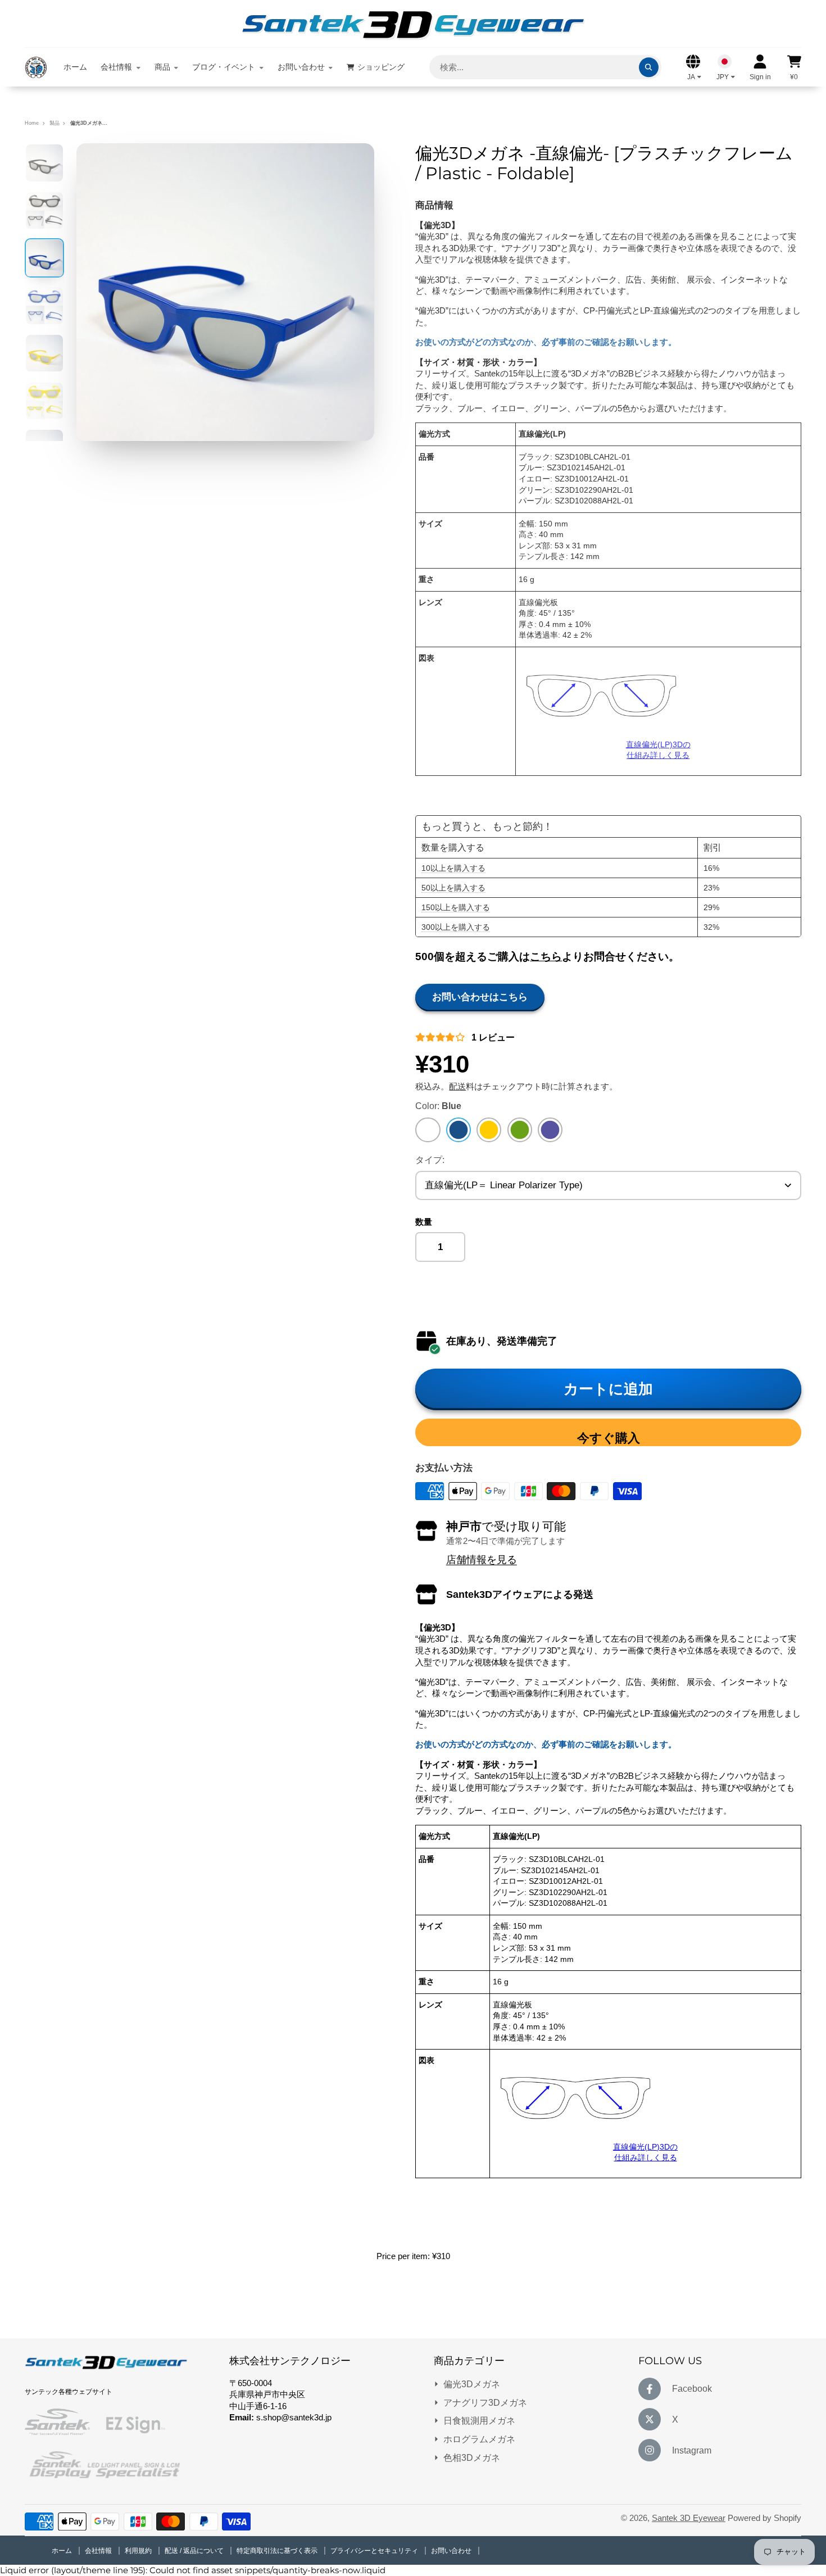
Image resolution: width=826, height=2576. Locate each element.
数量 (424, 1222)
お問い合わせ (301, 67)
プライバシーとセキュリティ (375, 2551)
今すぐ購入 (609, 1438)
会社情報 (116, 67)
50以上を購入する (453, 888)
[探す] (649, 67)
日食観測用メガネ (479, 2420)
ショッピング (381, 67)
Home (32, 123)
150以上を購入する (456, 907)
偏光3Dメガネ (472, 2384)
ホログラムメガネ (479, 2439)
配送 (457, 1087)
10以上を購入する (453, 868)
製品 (55, 123)
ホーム (75, 67)
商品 (162, 67)
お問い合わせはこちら (480, 997)
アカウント (760, 67)
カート (794, 67)
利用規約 (139, 2551)
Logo (36, 67)
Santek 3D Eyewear (689, 2518)
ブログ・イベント (224, 67)
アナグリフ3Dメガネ (485, 2402)
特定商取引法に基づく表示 (278, 2551)
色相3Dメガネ (472, 2457)
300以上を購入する (456, 927)
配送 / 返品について (195, 2551)
